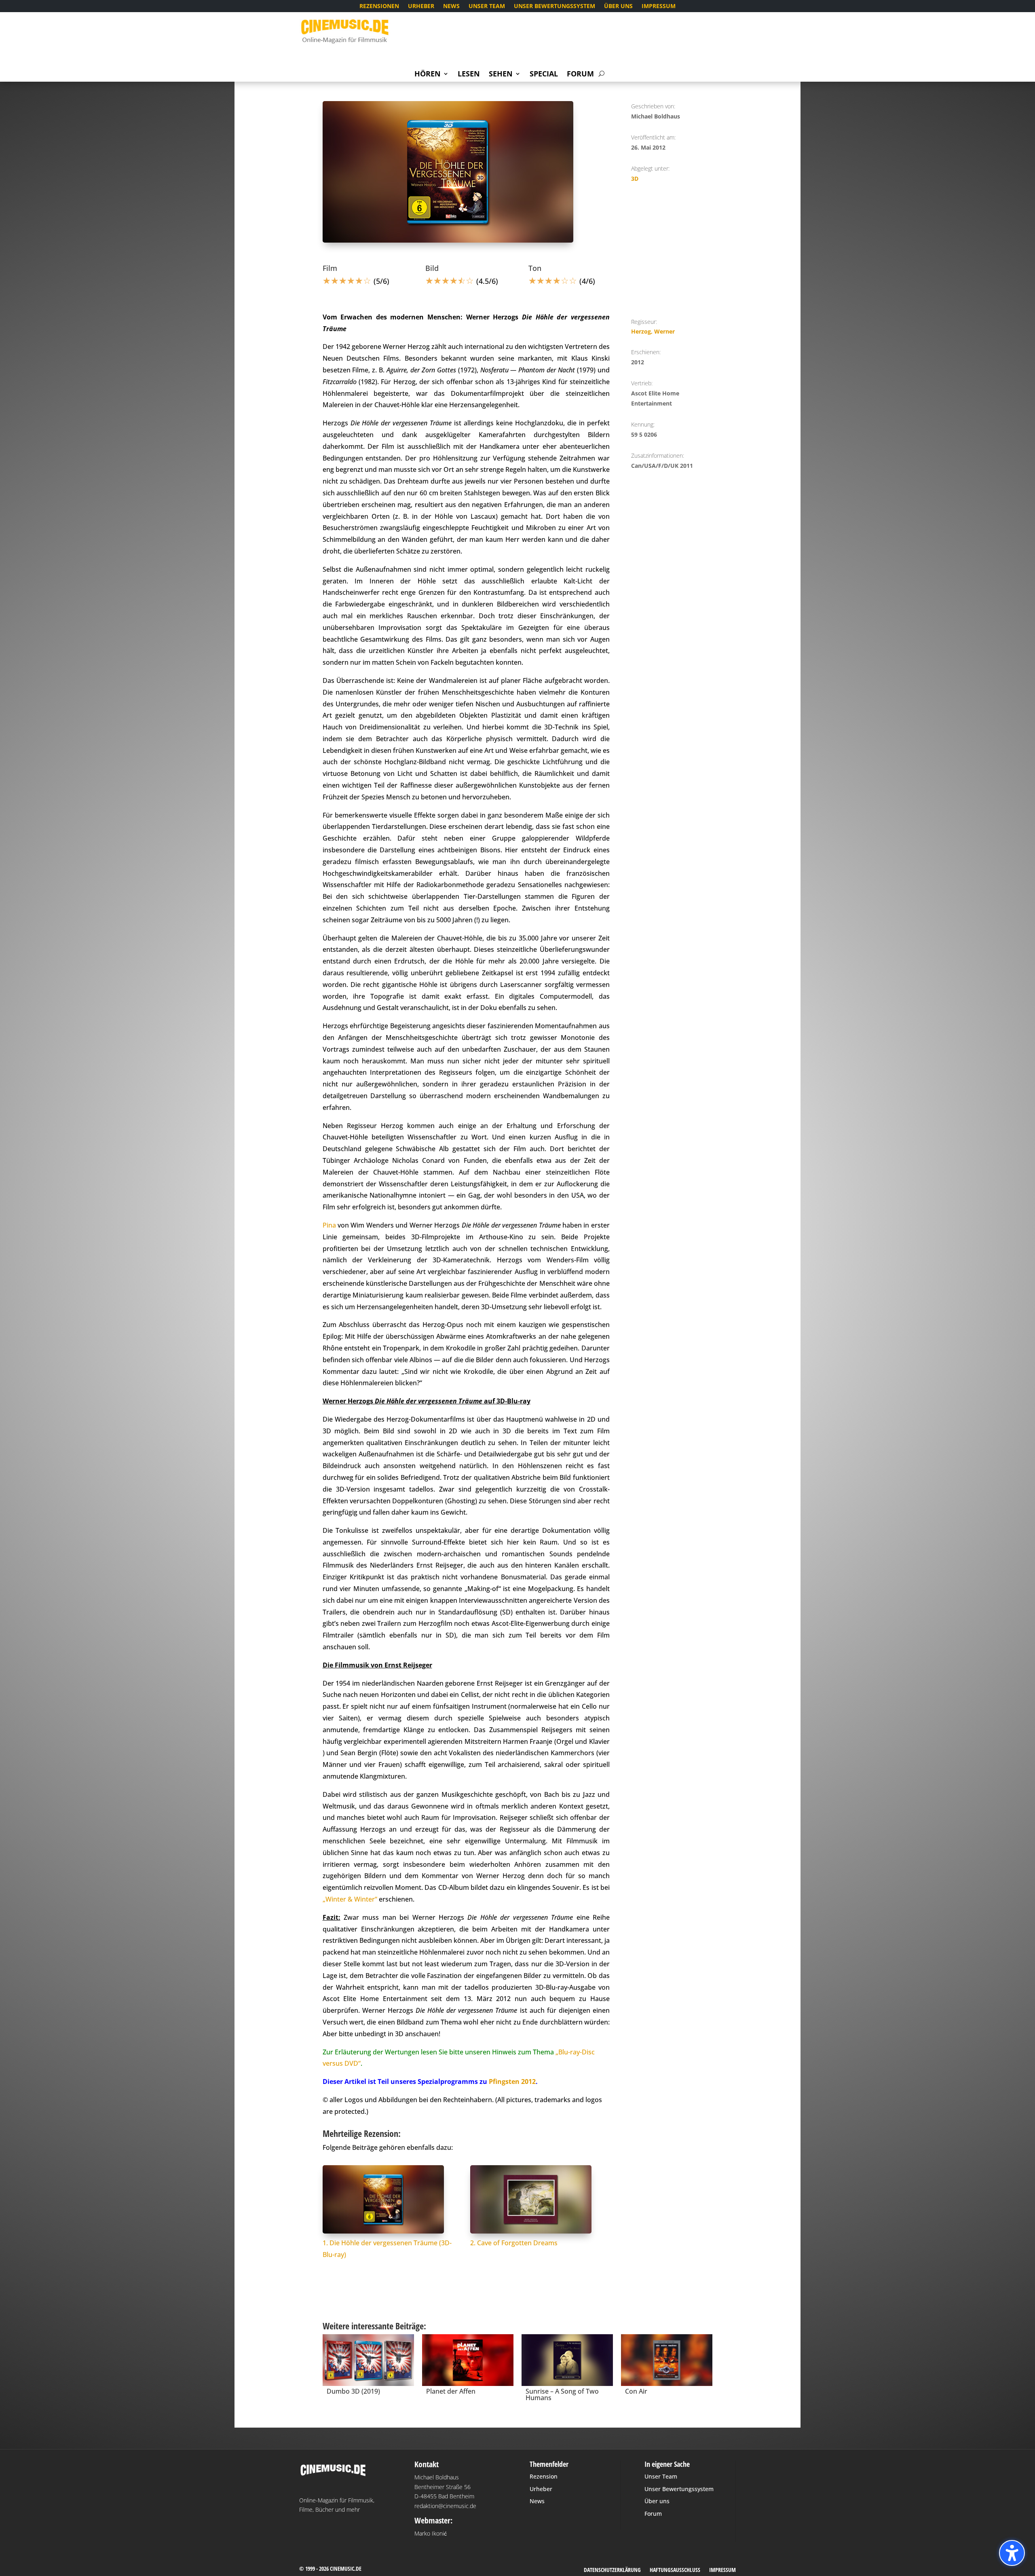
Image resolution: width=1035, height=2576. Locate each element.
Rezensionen (379, 6)
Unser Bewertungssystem (554, 6)
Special (544, 75)
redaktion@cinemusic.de (445, 2506)
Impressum (659, 6)
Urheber (421, 6)
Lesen (469, 75)
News (451, 6)
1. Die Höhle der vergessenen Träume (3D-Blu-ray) (387, 2249)
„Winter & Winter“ (350, 1899)
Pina (329, 1225)
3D (635, 179)
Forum (580, 75)
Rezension (544, 2476)
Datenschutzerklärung (612, 2570)
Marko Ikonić (431, 2533)
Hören (428, 75)
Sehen (501, 75)
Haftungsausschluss (675, 2570)
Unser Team (487, 6)
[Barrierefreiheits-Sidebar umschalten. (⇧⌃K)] (1012, 2553)
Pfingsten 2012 (512, 2082)
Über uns (618, 6)
